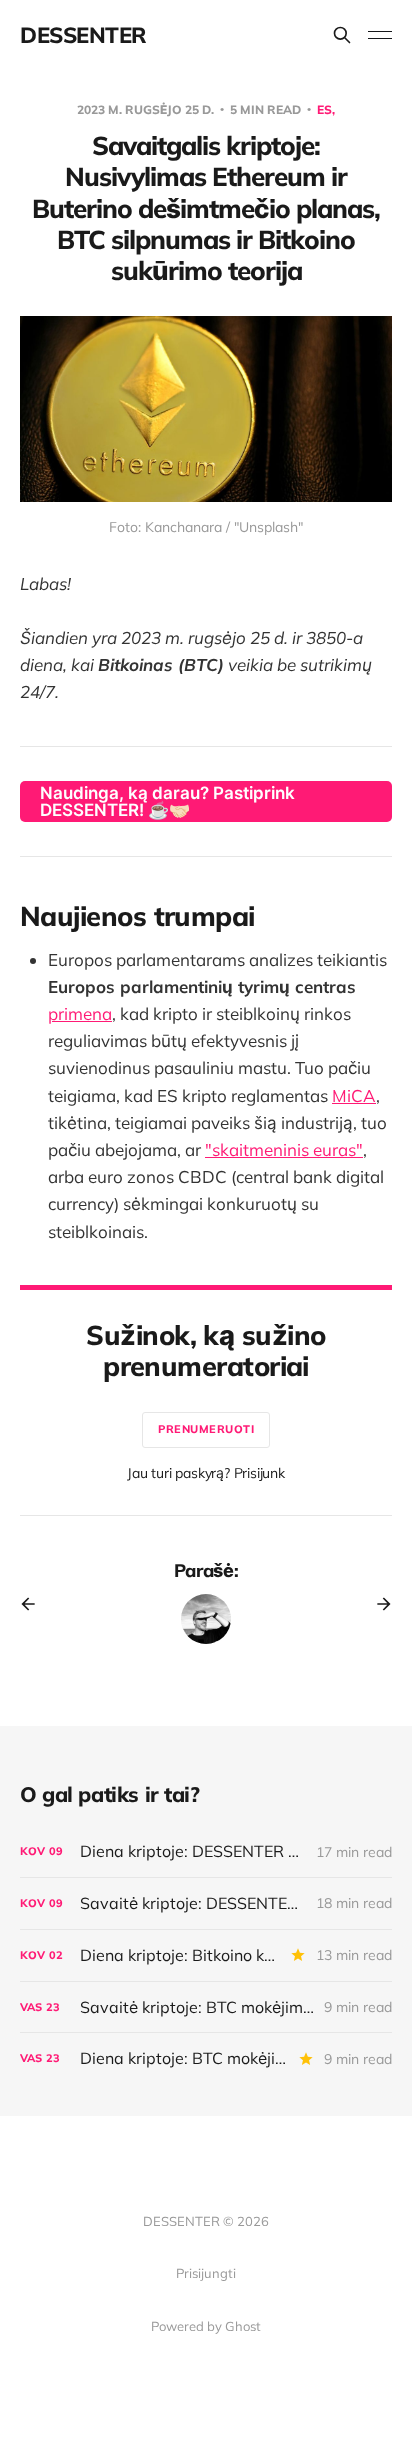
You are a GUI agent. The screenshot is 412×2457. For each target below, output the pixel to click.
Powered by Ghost (206, 2326)
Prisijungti (206, 2273)
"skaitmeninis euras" (284, 1149)
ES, (326, 109)
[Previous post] (35, 1604)
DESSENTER (83, 35)
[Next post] (377, 1604)
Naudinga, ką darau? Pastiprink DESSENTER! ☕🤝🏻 (167, 801)
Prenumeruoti (206, 1429)
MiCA (354, 1095)
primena (80, 1013)
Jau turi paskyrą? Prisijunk (206, 1473)
